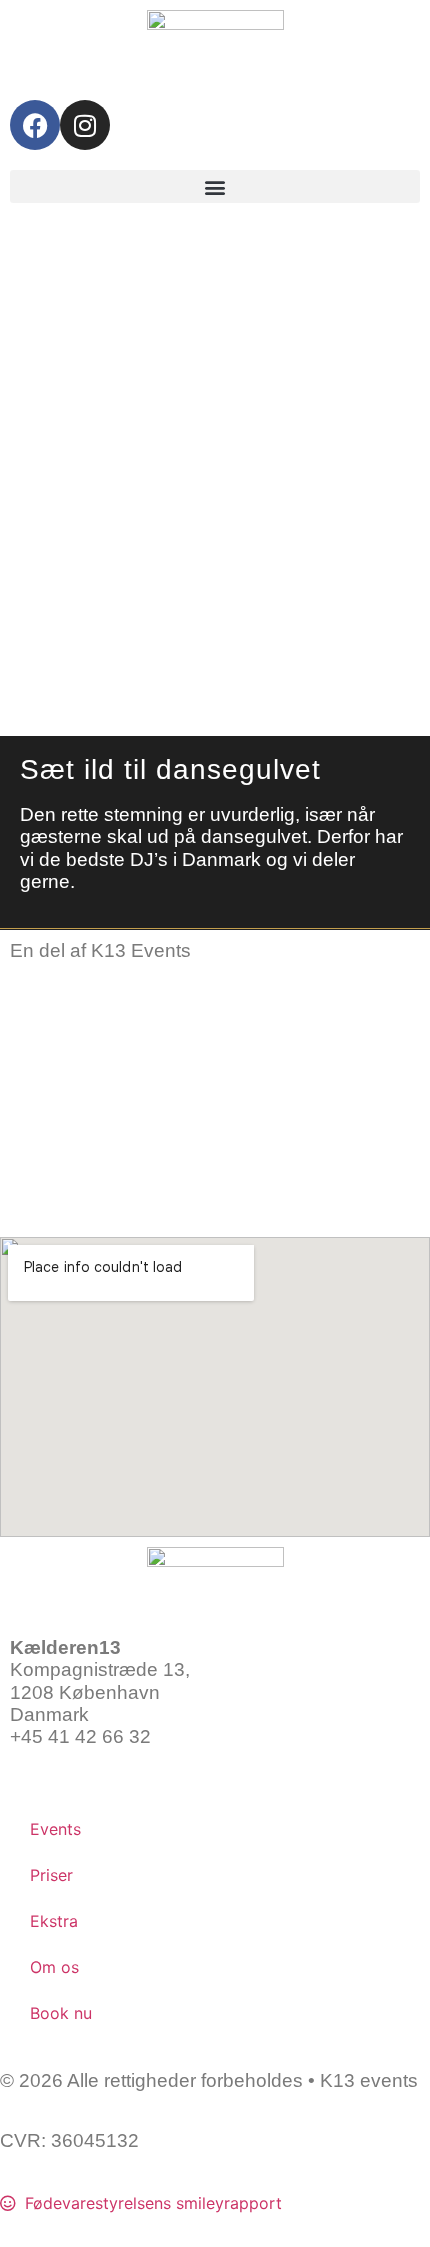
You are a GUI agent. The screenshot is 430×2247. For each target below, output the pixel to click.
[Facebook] (35, 125)
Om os (54, 1967)
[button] (215, 186)
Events (55, 1829)
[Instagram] (85, 125)
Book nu (61, 2013)
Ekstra (54, 1921)
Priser (51, 1875)
